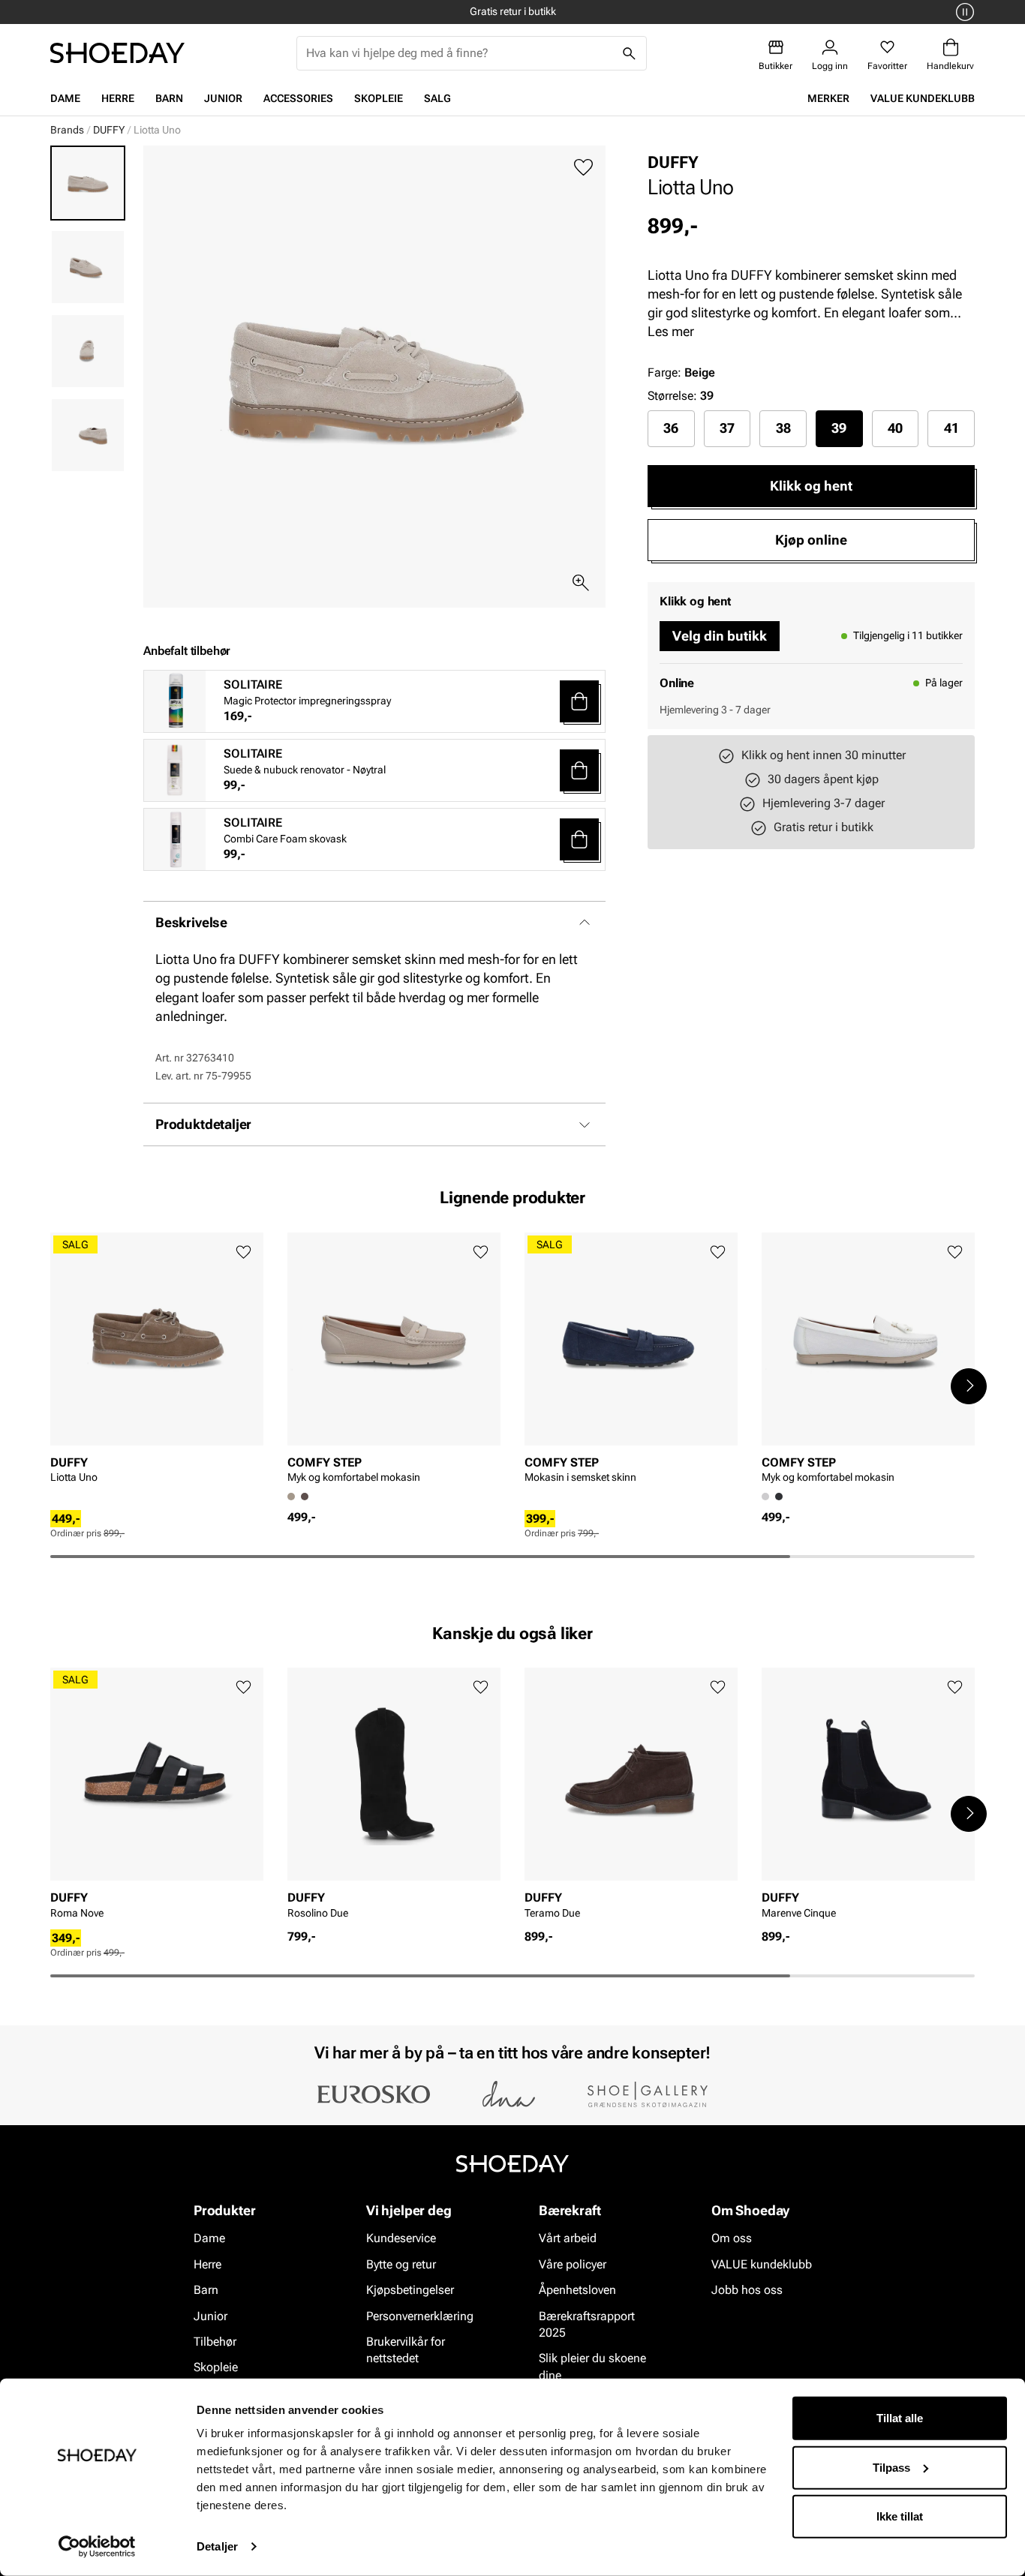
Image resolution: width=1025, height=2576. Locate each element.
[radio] (671, 428)
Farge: (681, 372)
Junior (223, 98)
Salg (437, 98)
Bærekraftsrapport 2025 (587, 2324)
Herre (118, 98)
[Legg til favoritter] (583, 168)
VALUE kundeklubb (923, 98)
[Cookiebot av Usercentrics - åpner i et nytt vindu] (97, 2547)
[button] (579, 701)
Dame (65, 98)
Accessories (298, 98)
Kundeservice (401, 2239)
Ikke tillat (900, 2516)
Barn (169, 98)
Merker (828, 98)
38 (783, 428)
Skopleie (379, 98)
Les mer (671, 331)
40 (895, 428)
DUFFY (109, 130)
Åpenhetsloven (577, 2290)
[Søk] (630, 53)
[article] (157, 1371)
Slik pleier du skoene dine (592, 2367)
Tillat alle (900, 2418)
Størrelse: (672, 396)
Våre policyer (573, 2264)
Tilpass (891, 2467)
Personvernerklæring (420, 2316)
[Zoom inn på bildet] (581, 583)
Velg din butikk (720, 636)
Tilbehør (215, 2342)
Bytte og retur (401, 2264)
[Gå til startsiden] (117, 53)
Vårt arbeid (568, 2239)
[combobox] (460, 53)
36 (671, 428)
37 (727, 428)
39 (839, 428)
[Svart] (779, 1497)
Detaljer (217, 2546)
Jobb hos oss (747, 2290)
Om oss (732, 2239)
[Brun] (305, 1497)
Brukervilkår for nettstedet (406, 2350)
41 (951, 428)
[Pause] (963, 12)
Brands (67, 130)
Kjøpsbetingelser (410, 2290)
